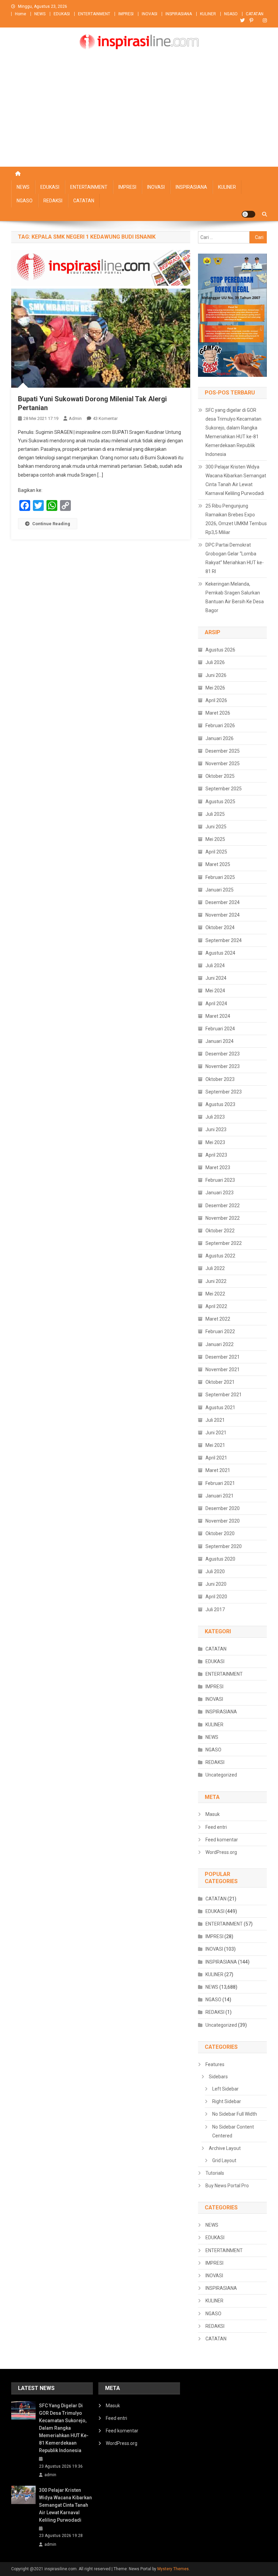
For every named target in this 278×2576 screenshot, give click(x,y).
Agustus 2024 (220, 953)
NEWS (40, 14)
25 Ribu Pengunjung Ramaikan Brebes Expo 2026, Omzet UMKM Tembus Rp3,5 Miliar (236, 519)
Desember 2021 (223, 1357)
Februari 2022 (220, 1331)
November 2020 (223, 1521)
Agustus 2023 (220, 1104)
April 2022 (216, 1306)
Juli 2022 (215, 1268)
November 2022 (223, 1218)
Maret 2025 (218, 864)
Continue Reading (51, 524)
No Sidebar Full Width (235, 2114)
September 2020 (224, 1546)
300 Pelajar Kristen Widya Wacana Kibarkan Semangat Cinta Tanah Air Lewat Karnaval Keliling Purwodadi (236, 480)
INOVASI (150, 14)
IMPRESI (126, 14)
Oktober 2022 (220, 1231)
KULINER (208, 14)
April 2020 (216, 1597)
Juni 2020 (216, 1584)
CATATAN (255, 14)
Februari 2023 (220, 1180)
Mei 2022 (215, 1294)
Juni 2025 (216, 827)
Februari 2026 (220, 725)
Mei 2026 (215, 688)
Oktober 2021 (220, 1382)
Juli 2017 (215, 1609)
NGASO (231, 14)
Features (215, 2064)
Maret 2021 (218, 1470)
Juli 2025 (215, 814)
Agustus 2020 (220, 1559)
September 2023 (224, 1092)
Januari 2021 (220, 1496)
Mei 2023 (215, 1142)
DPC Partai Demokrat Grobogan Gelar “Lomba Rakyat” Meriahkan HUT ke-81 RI (235, 558)
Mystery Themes (173, 2569)
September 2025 (224, 789)
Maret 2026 (218, 713)
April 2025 (216, 852)
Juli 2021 (215, 1420)
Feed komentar (222, 1840)
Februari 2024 (220, 1029)
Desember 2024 (223, 902)
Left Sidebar (225, 2089)
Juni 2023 (216, 1129)
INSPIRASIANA (179, 14)
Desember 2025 (223, 751)
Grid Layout (224, 2160)
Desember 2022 (223, 1206)
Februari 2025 (220, 877)
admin (75, 418)
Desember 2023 (223, 1054)
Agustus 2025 (220, 802)
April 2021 (216, 1458)
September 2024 (224, 940)
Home (21, 14)
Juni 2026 (216, 675)
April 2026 (216, 700)
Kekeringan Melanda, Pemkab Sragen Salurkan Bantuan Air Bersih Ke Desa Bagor (235, 597)
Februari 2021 (220, 1483)
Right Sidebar (227, 2101)
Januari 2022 (220, 1344)
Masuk (213, 1814)
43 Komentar (105, 418)
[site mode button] (249, 214)
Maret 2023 (218, 1167)
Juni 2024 (216, 978)
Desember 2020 (223, 1508)
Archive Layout (225, 2148)
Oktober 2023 (220, 1079)
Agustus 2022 (220, 1256)
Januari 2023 (220, 1193)
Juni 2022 (216, 1281)
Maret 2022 (218, 1319)
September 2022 (224, 1243)
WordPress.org (221, 1852)
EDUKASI (62, 14)
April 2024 (216, 1004)
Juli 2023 (215, 1117)
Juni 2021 (216, 1433)
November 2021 (223, 1369)
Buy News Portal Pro (227, 2186)
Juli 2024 (215, 965)
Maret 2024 (218, 1016)
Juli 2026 (215, 662)
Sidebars (218, 2077)
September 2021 (224, 1395)
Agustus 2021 (220, 1407)
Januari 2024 (220, 1041)
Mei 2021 (215, 1445)
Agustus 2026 (220, 650)
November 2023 (223, 1066)
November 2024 (223, 915)
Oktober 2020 (220, 1533)
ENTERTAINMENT (94, 14)
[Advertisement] (139, 116)
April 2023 (216, 1155)
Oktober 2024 (220, 927)
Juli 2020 (215, 1571)
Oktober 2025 (220, 776)
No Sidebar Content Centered (233, 2131)
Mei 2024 (215, 991)
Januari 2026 (220, 738)
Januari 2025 (220, 890)
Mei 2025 (215, 839)
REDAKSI (53, 201)
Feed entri (216, 1827)
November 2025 (223, 763)
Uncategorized (221, 1775)
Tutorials (215, 2173)
